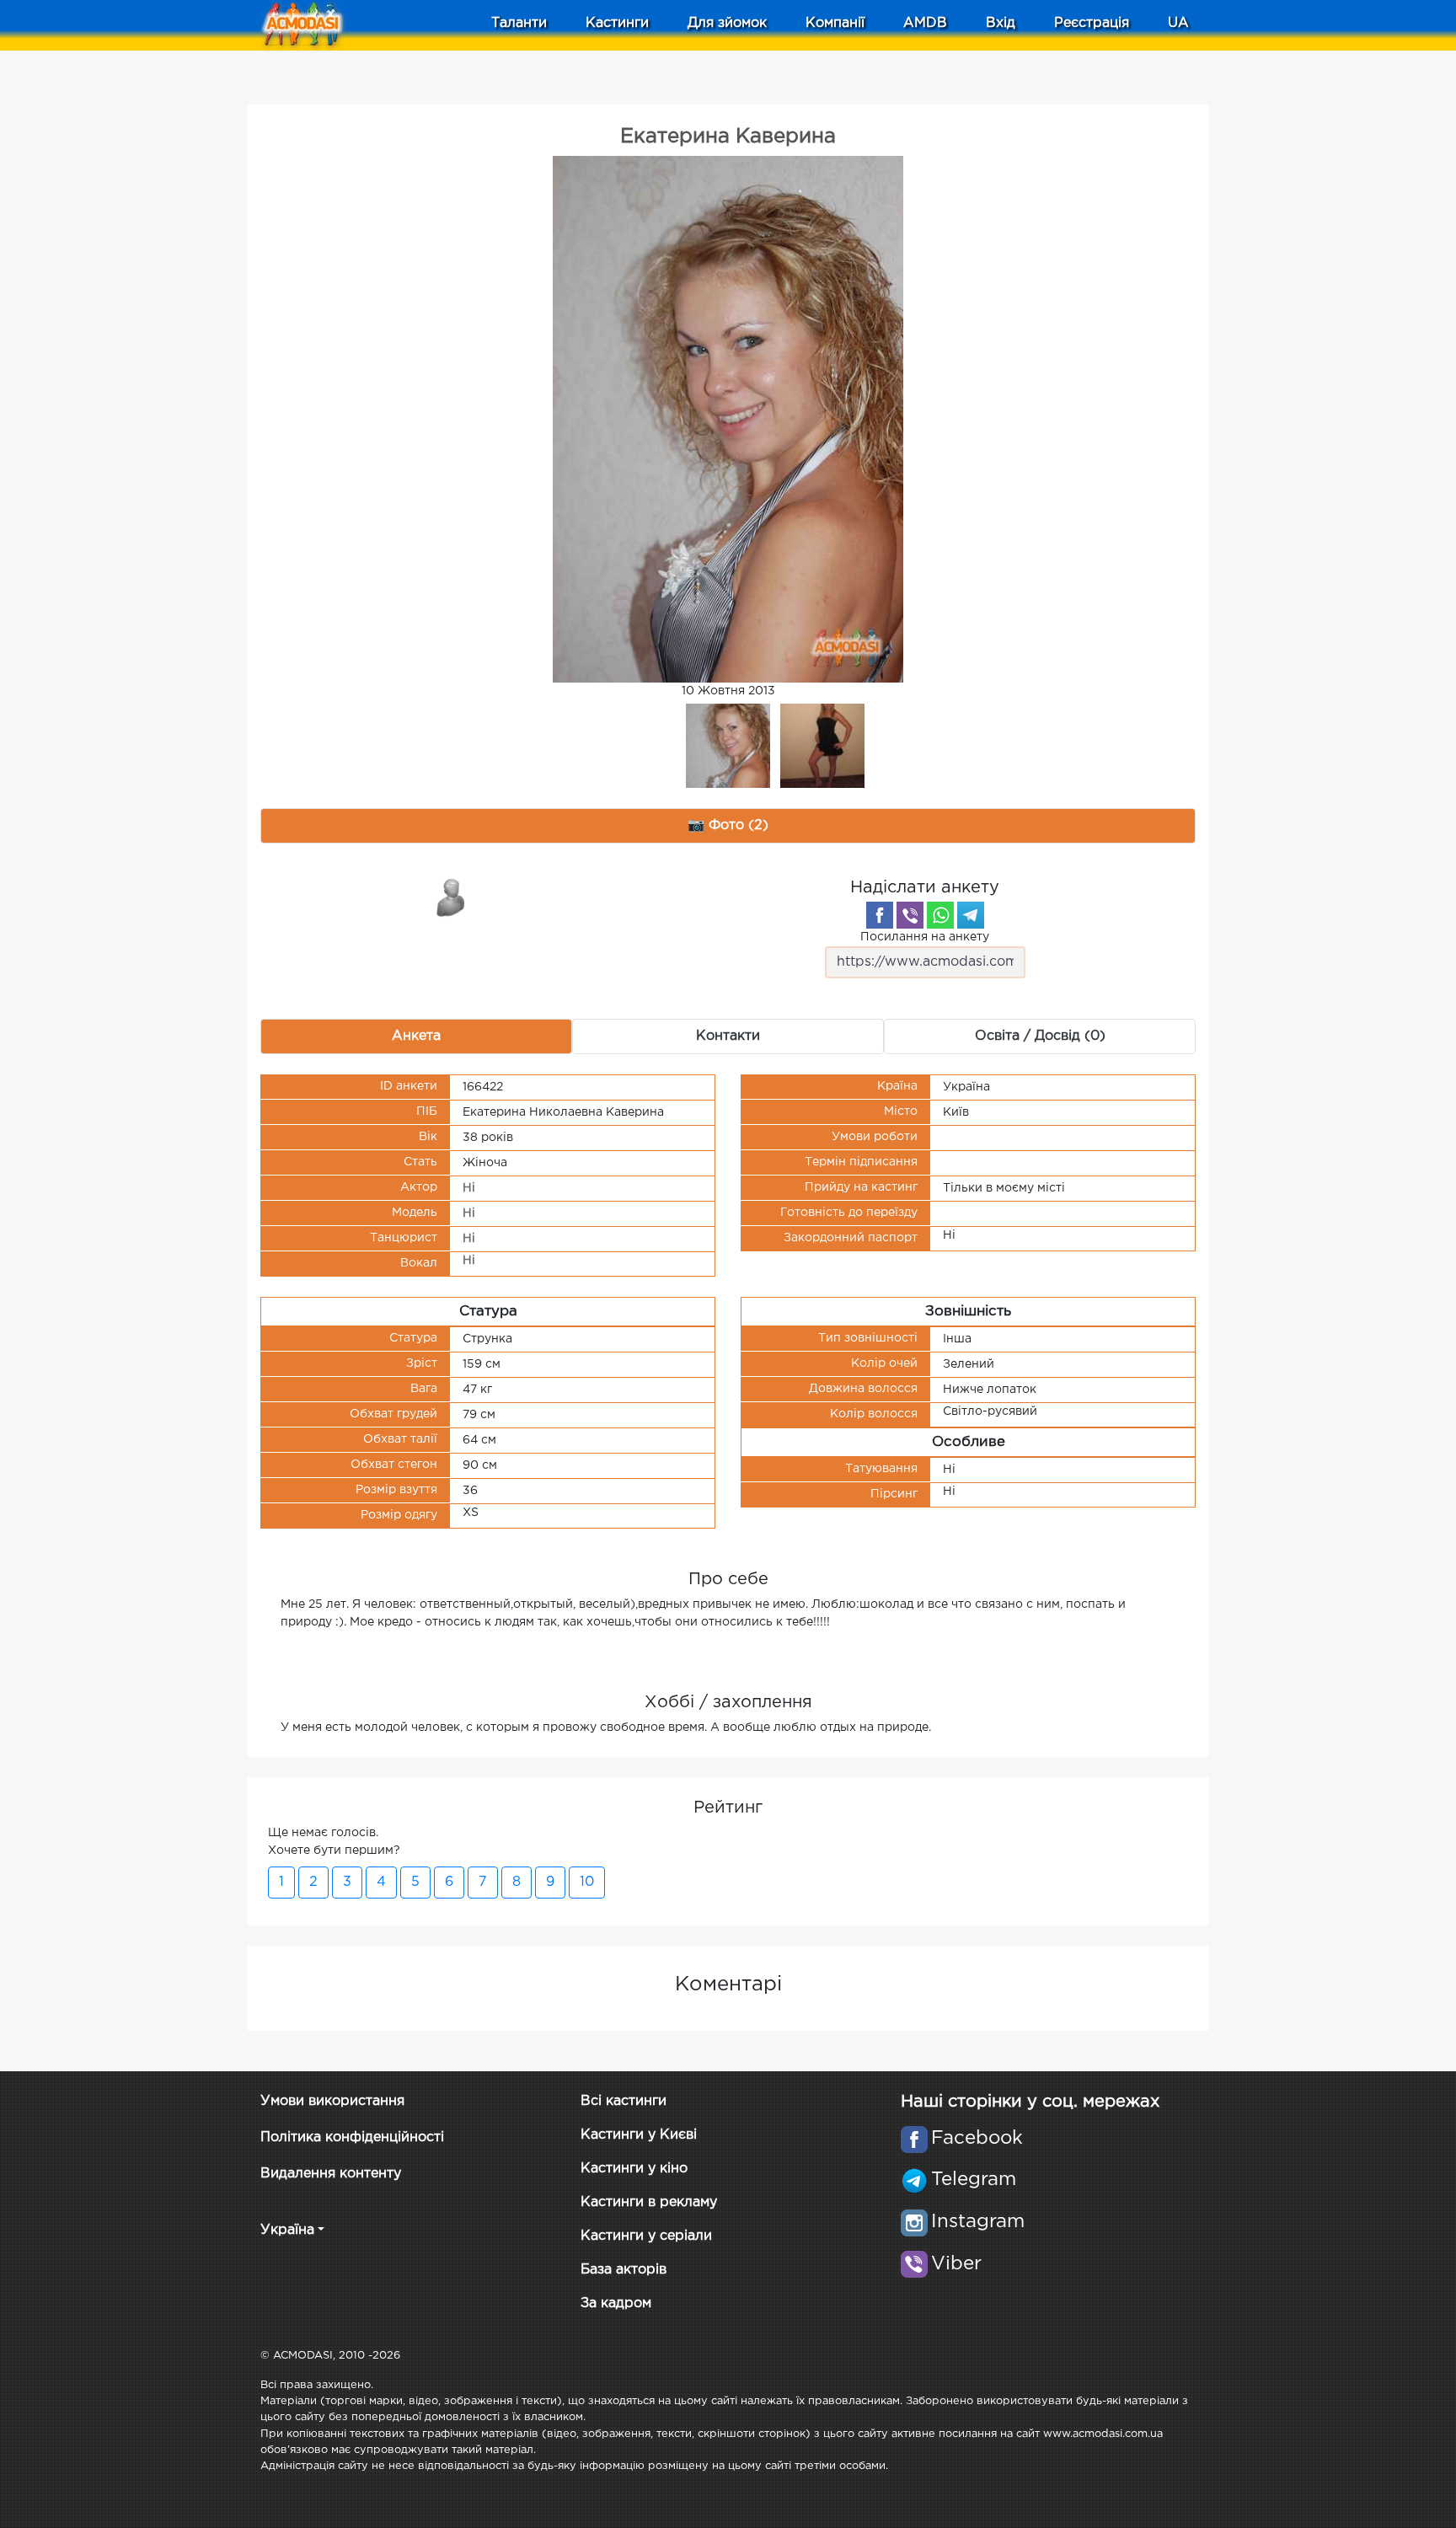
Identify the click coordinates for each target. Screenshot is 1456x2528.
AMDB (925, 23)
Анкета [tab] (416, 1036)
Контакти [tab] (728, 1036)
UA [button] (1178, 23)
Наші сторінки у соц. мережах (1030, 2102)
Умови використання (332, 2101)
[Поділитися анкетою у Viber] (910, 915)
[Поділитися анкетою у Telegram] (971, 915)
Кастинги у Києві (639, 2135)
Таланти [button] (519, 23)
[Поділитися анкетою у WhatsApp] (940, 915)
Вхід (1001, 23)
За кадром (616, 2303)
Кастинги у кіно (634, 2169)
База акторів (624, 2270)
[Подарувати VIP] (452, 897)
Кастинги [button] (617, 23)
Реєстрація (1092, 23)
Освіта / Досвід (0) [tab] (1040, 1036)
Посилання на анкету (925, 937)
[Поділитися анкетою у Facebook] (880, 915)
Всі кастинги (624, 2101)
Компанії (835, 23)
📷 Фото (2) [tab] (728, 825)
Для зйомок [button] (727, 23)
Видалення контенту (331, 2174)
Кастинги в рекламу (649, 2202)
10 (587, 1882)
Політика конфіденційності (352, 2137)
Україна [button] (287, 2230)
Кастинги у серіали (646, 2236)
